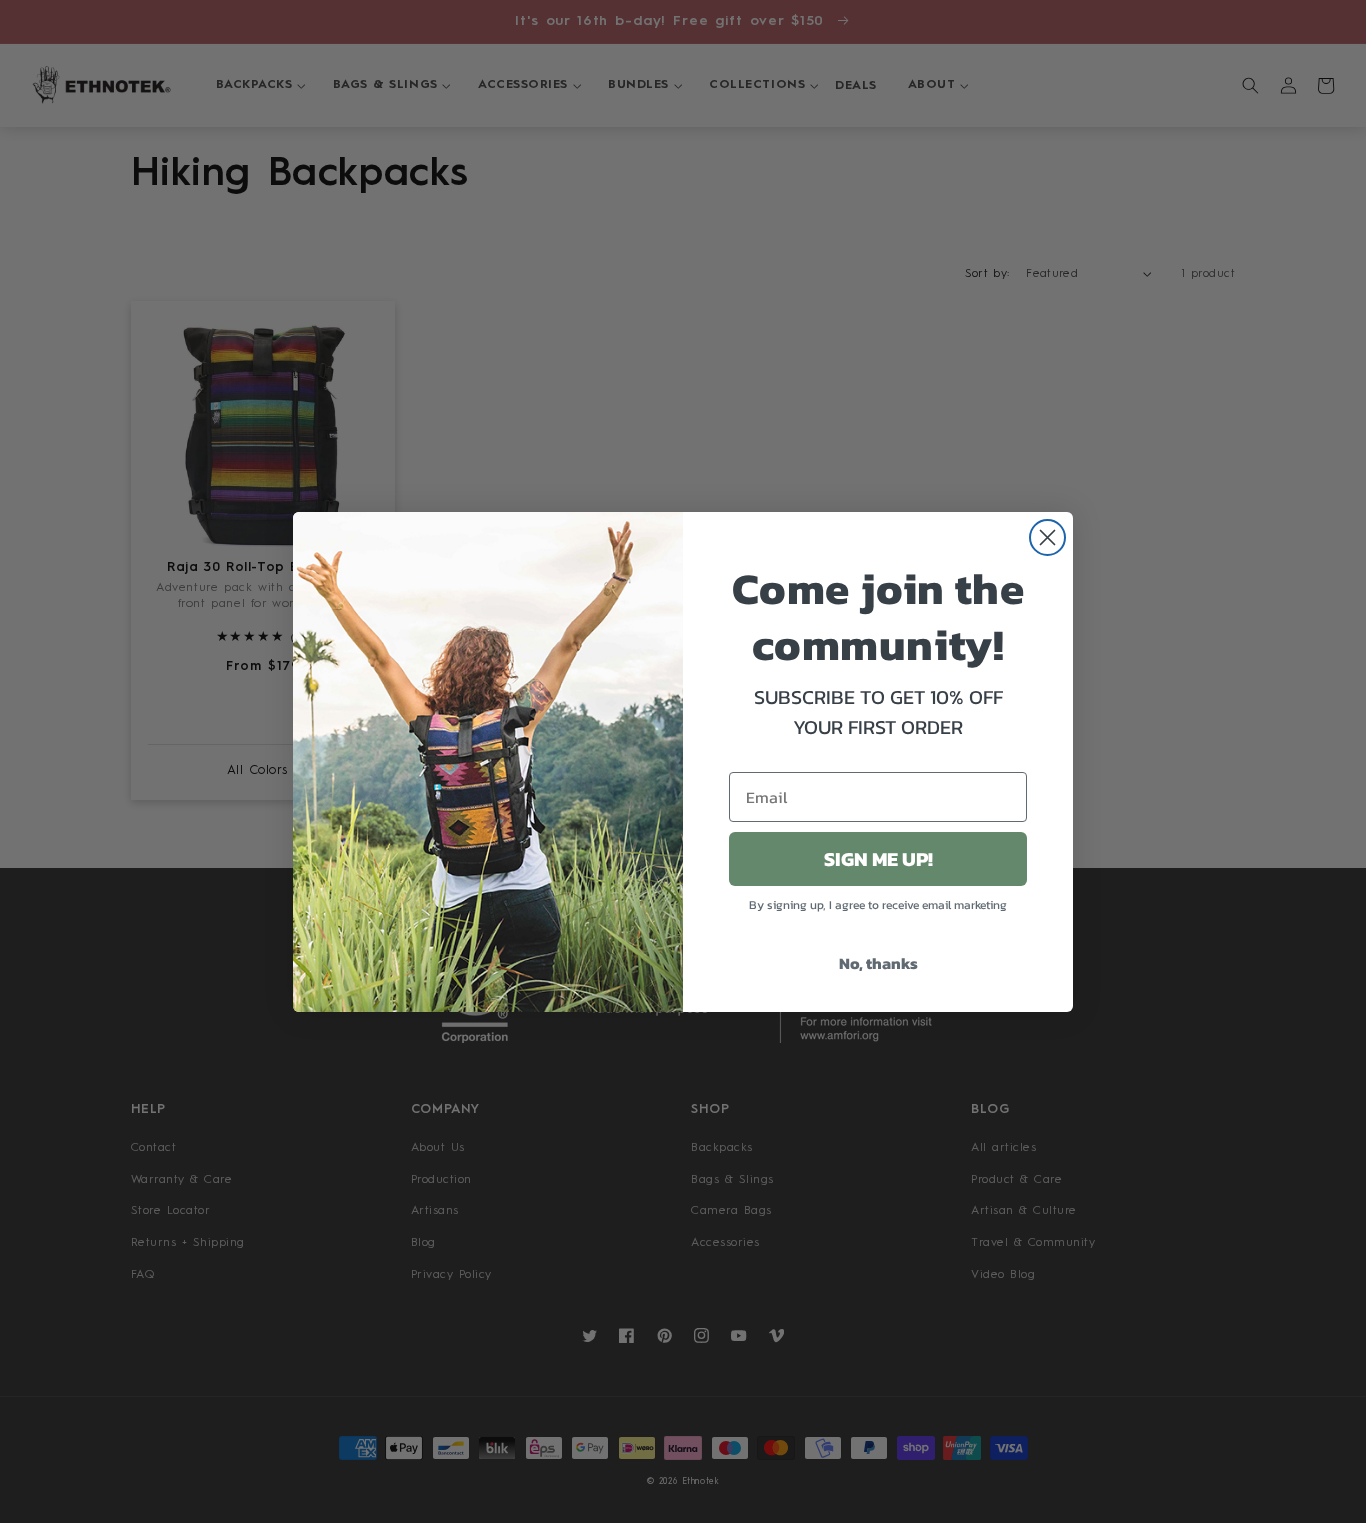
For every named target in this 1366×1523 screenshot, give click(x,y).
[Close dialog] (1047, 537)
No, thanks (878, 963)
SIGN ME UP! (878, 859)
